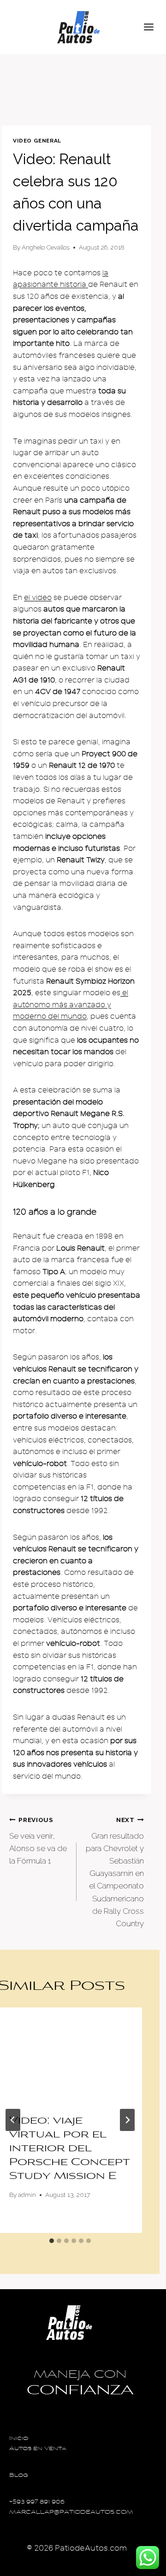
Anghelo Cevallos (46, 247)
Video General (37, 141)
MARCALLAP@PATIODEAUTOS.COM (71, 2513)
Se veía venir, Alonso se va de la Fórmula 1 (38, 1841)
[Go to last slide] (13, 2120)
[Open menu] (153, 27)
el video (38, 598)
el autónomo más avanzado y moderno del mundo (71, 1005)
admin (27, 2195)
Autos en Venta (38, 2449)
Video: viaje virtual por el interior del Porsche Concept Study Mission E (70, 2149)
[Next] (127, 2120)
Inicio (19, 2439)
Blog (19, 2476)
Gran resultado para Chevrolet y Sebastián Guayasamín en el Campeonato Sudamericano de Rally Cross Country (115, 1872)
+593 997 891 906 (37, 2502)
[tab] (52, 2241)
